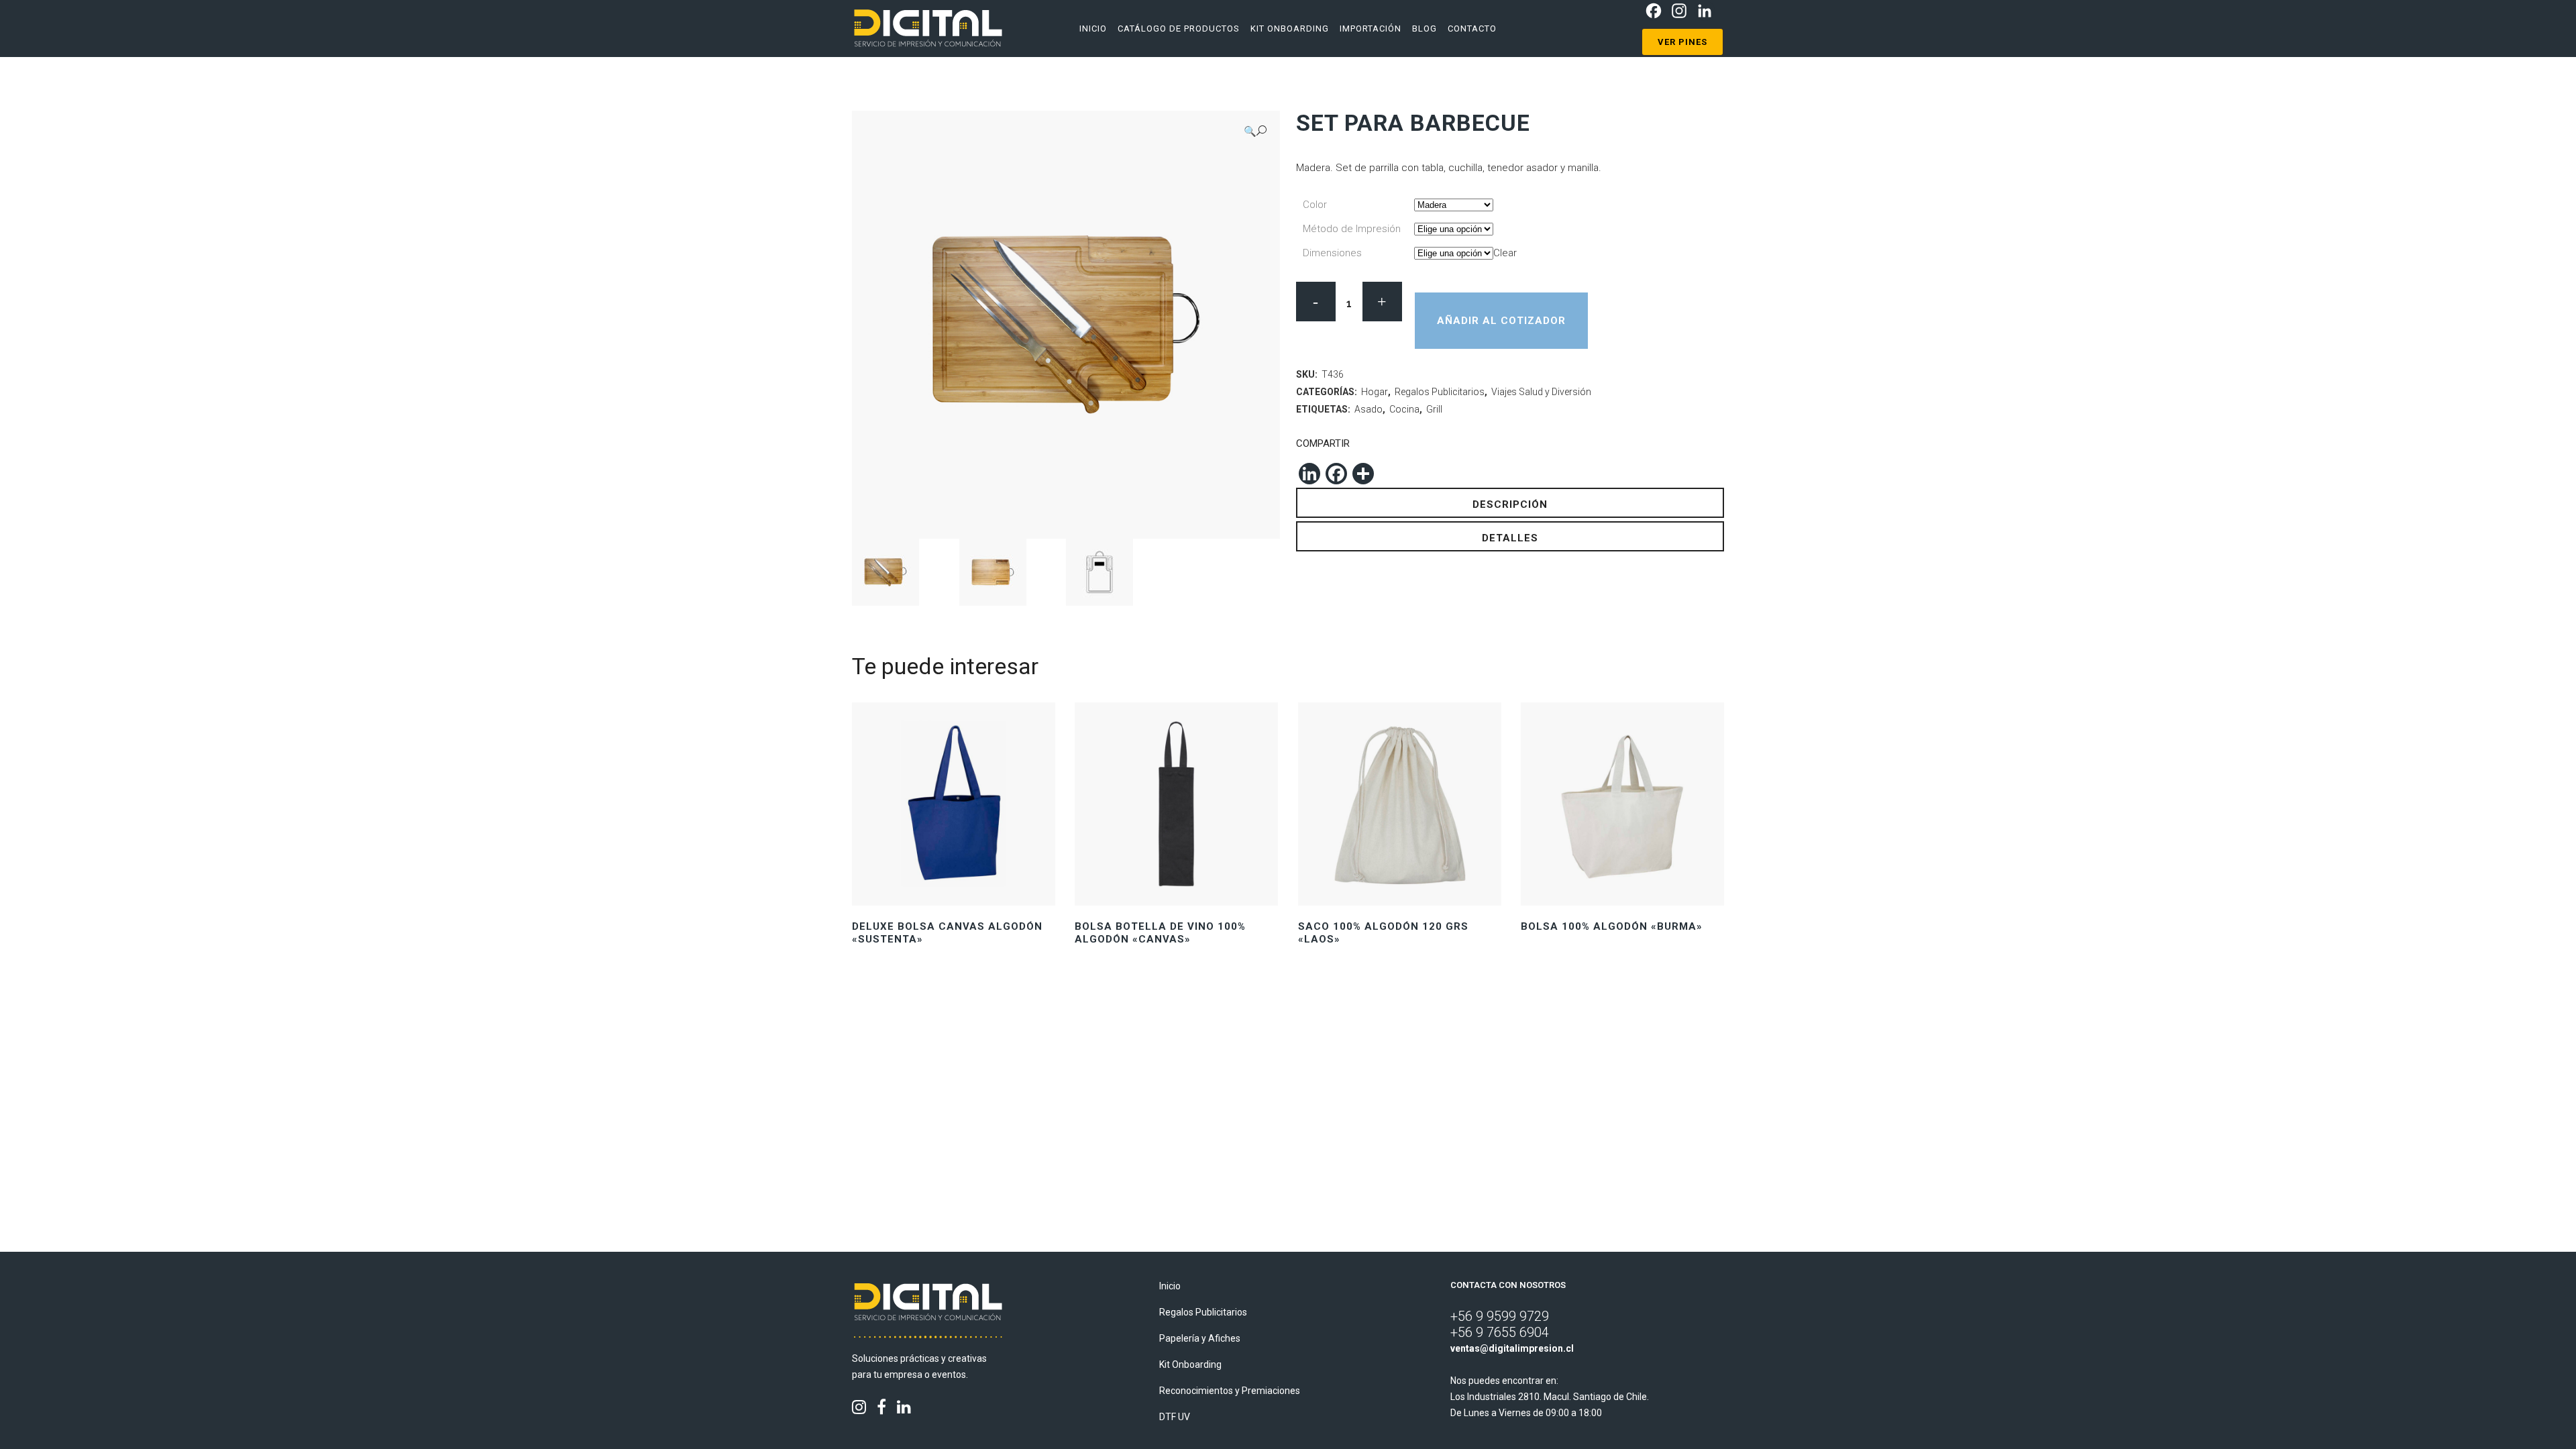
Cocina (1404, 409)
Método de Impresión (1352, 229)
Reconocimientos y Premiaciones (1230, 1391)
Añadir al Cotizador (1501, 321)
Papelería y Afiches (1200, 1338)
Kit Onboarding (1190, 1364)
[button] (1255, 131)
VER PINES (1682, 42)
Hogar (1375, 392)
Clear (1505, 253)
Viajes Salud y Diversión (1541, 392)
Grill (1434, 409)
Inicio (1170, 1286)
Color (1315, 205)
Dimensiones (1332, 253)
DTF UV (1175, 1417)
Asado (1368, 409)
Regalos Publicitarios (1440, 392)
